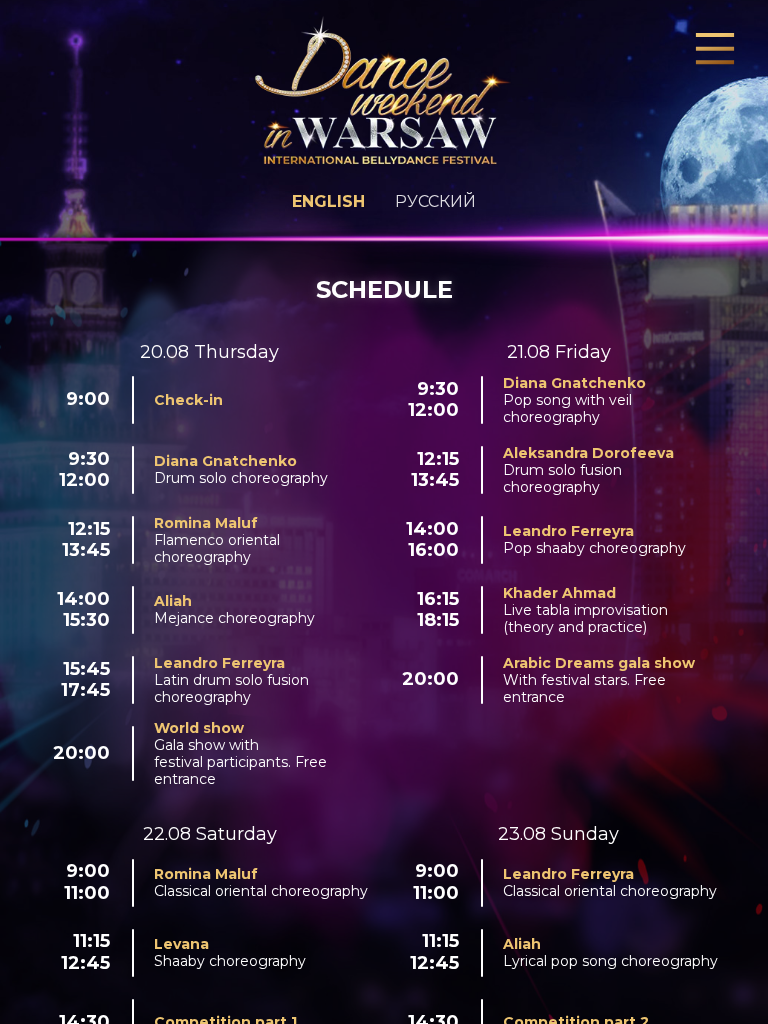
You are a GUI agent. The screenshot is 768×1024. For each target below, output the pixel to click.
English (328, 201)
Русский (435, 201)
